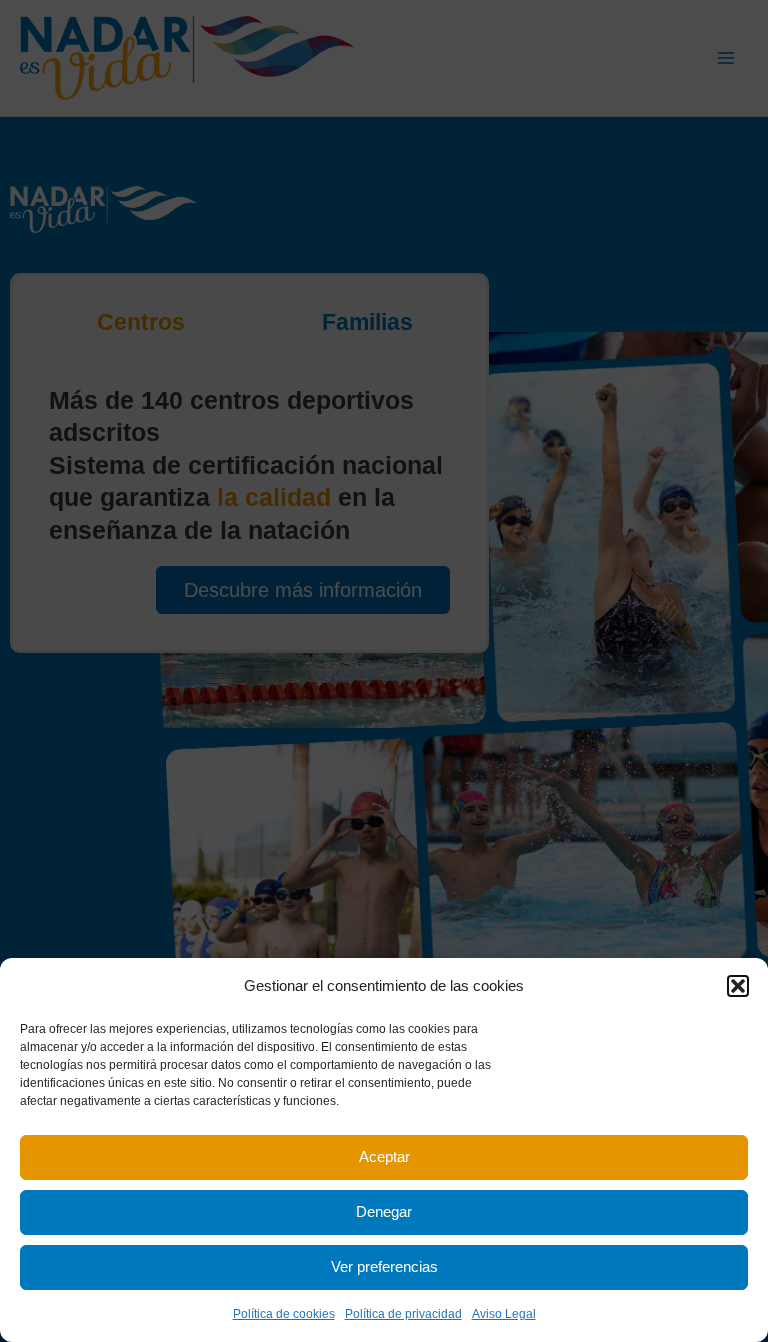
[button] (738, 986)
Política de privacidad (403, 1314)
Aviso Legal (504, 1314)
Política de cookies (284, 1314)
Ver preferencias (384, 1266)
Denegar (384, 1211)
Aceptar (384, 1156)
